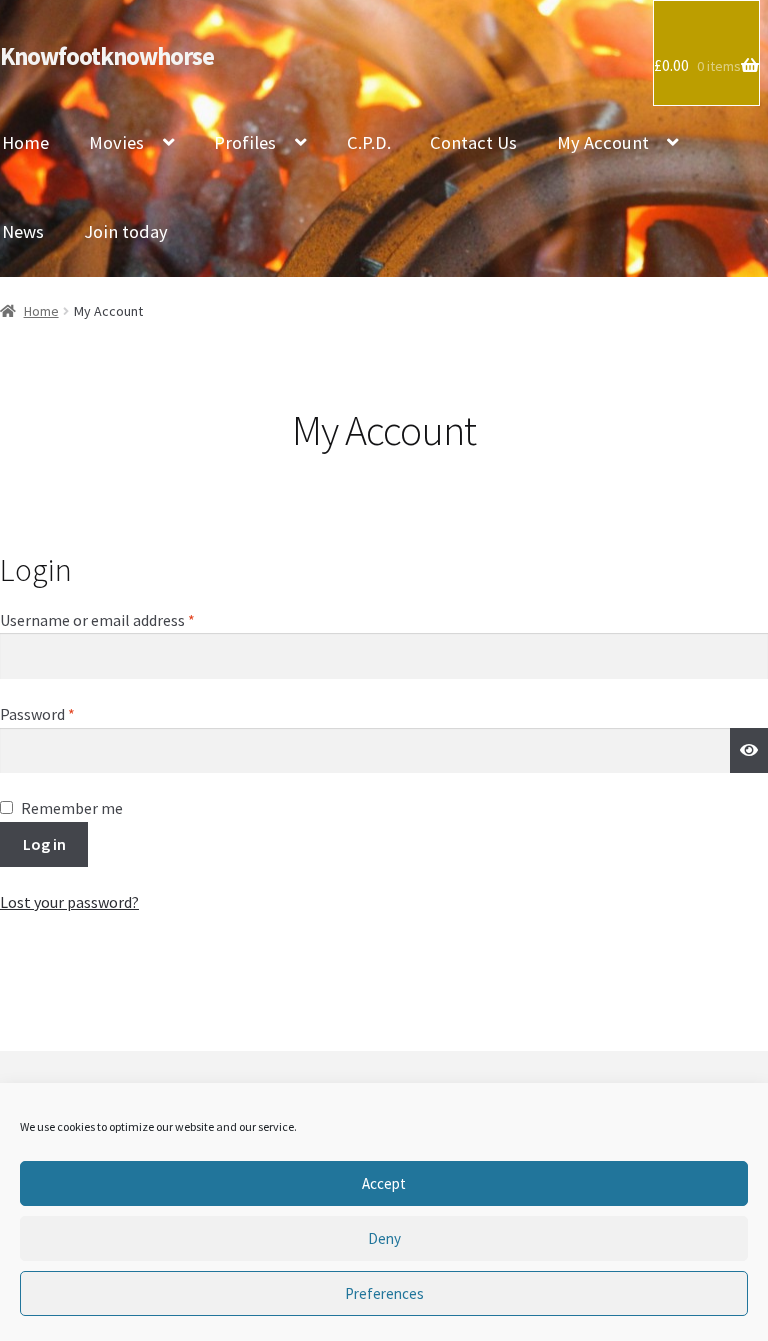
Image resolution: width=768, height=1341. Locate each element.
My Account (603, 142)
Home (41, 311)
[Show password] (749, 751)
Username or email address (127, 619)
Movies (116, 142)
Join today (126, 231)
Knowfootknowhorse (107, 56)
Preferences (384, 1293)
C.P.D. (369, 142)
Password (67, 713)
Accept (384, 1183)
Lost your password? (69, 902)
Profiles (245, 142)
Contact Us (473, 142)
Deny (384, 1238)
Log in (44, 844)
